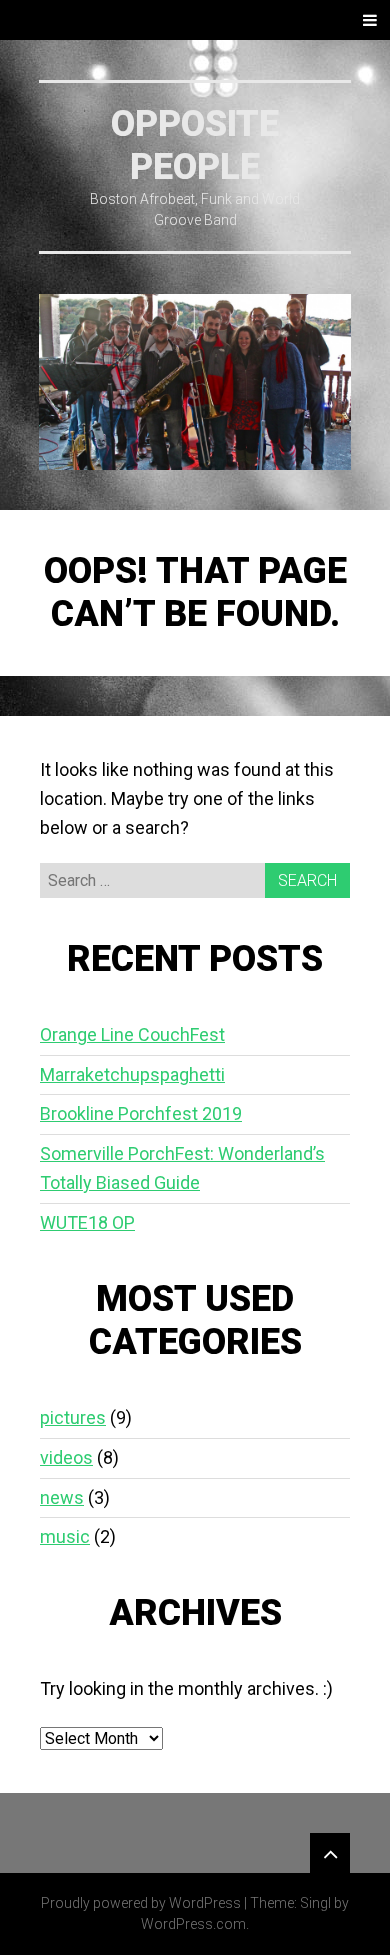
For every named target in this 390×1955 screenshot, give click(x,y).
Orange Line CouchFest (132, 1034)
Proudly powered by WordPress (141, 1903)
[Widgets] (330, 1853)
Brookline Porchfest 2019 (141, 1113)
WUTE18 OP (87, 1222)
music (65, 1536)
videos (66, 1457)
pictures (73, 1417)
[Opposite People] (195, 382)
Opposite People (195, 145)
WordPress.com (193, 1924)
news (62, 1497)
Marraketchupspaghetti (132, 1074)
